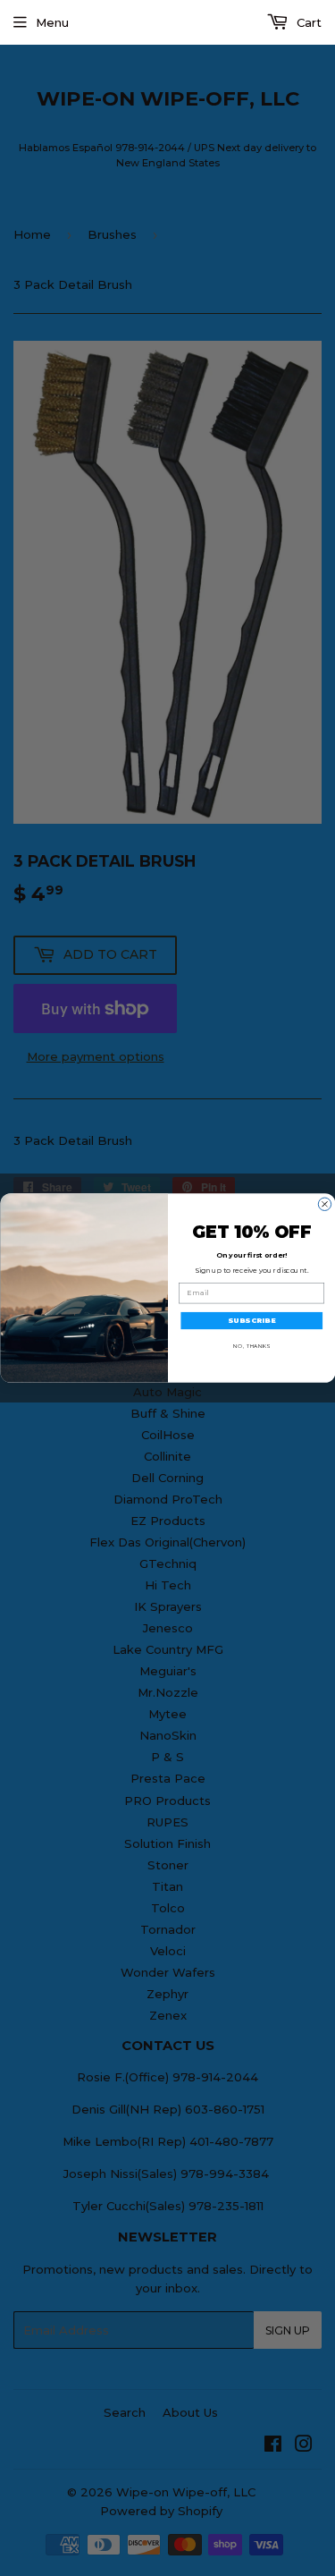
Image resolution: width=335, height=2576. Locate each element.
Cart (307, 22)
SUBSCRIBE (251, 1320)
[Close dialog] (324, 1204)
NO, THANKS (251, 1346)
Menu (52, 22)
